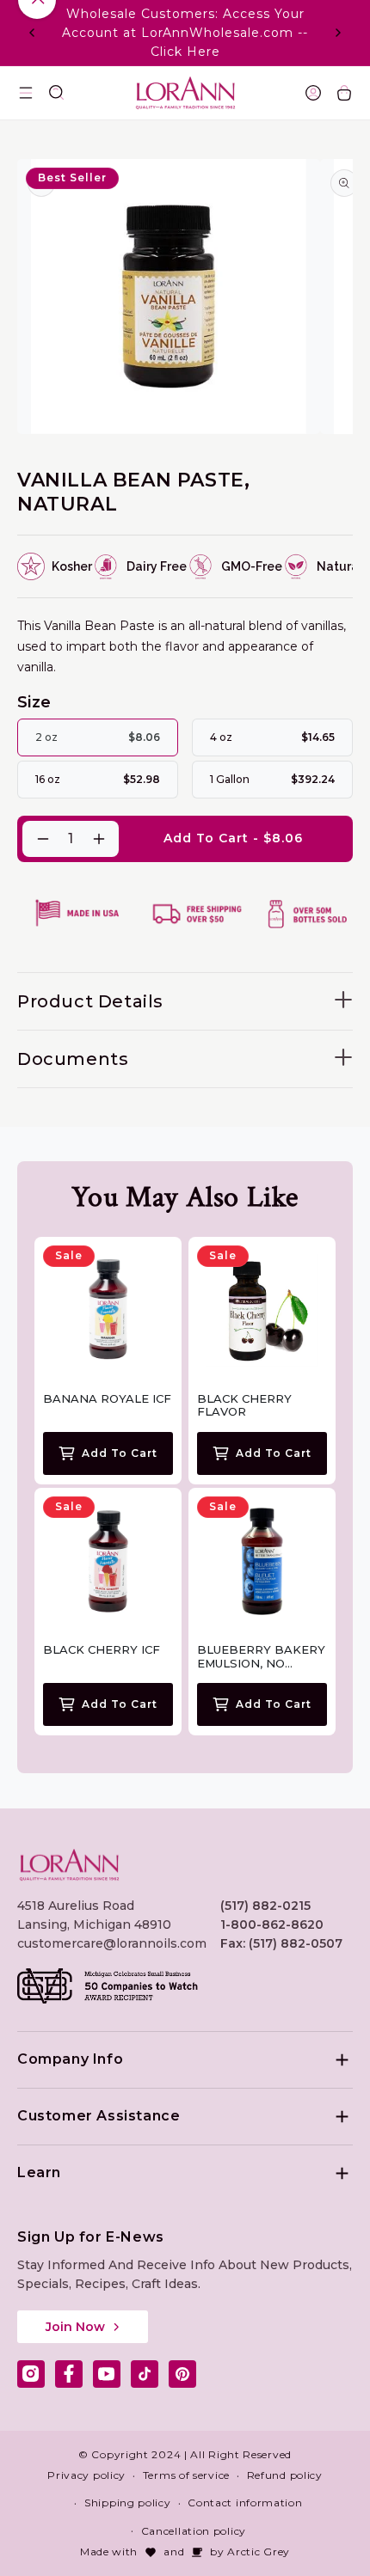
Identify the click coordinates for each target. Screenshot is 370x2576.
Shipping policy (128, 2503)
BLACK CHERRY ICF (102, 1650)
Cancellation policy (194, 2531)
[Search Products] (57, 93)
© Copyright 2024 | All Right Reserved (185, 2454)
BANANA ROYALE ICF (107, 1399)
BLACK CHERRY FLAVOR (244, 1406)
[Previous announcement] (32, 33)
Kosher (72, 566)
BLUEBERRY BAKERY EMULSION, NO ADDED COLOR (261, 1657)
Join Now (75, 2327)
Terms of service (186, 2475)
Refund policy (285, 2475)
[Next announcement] (338, 33)
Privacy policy (86, 2475)
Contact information (245, 2503)
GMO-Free (252, 566)
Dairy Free (157, 566)
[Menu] (26, 93)
